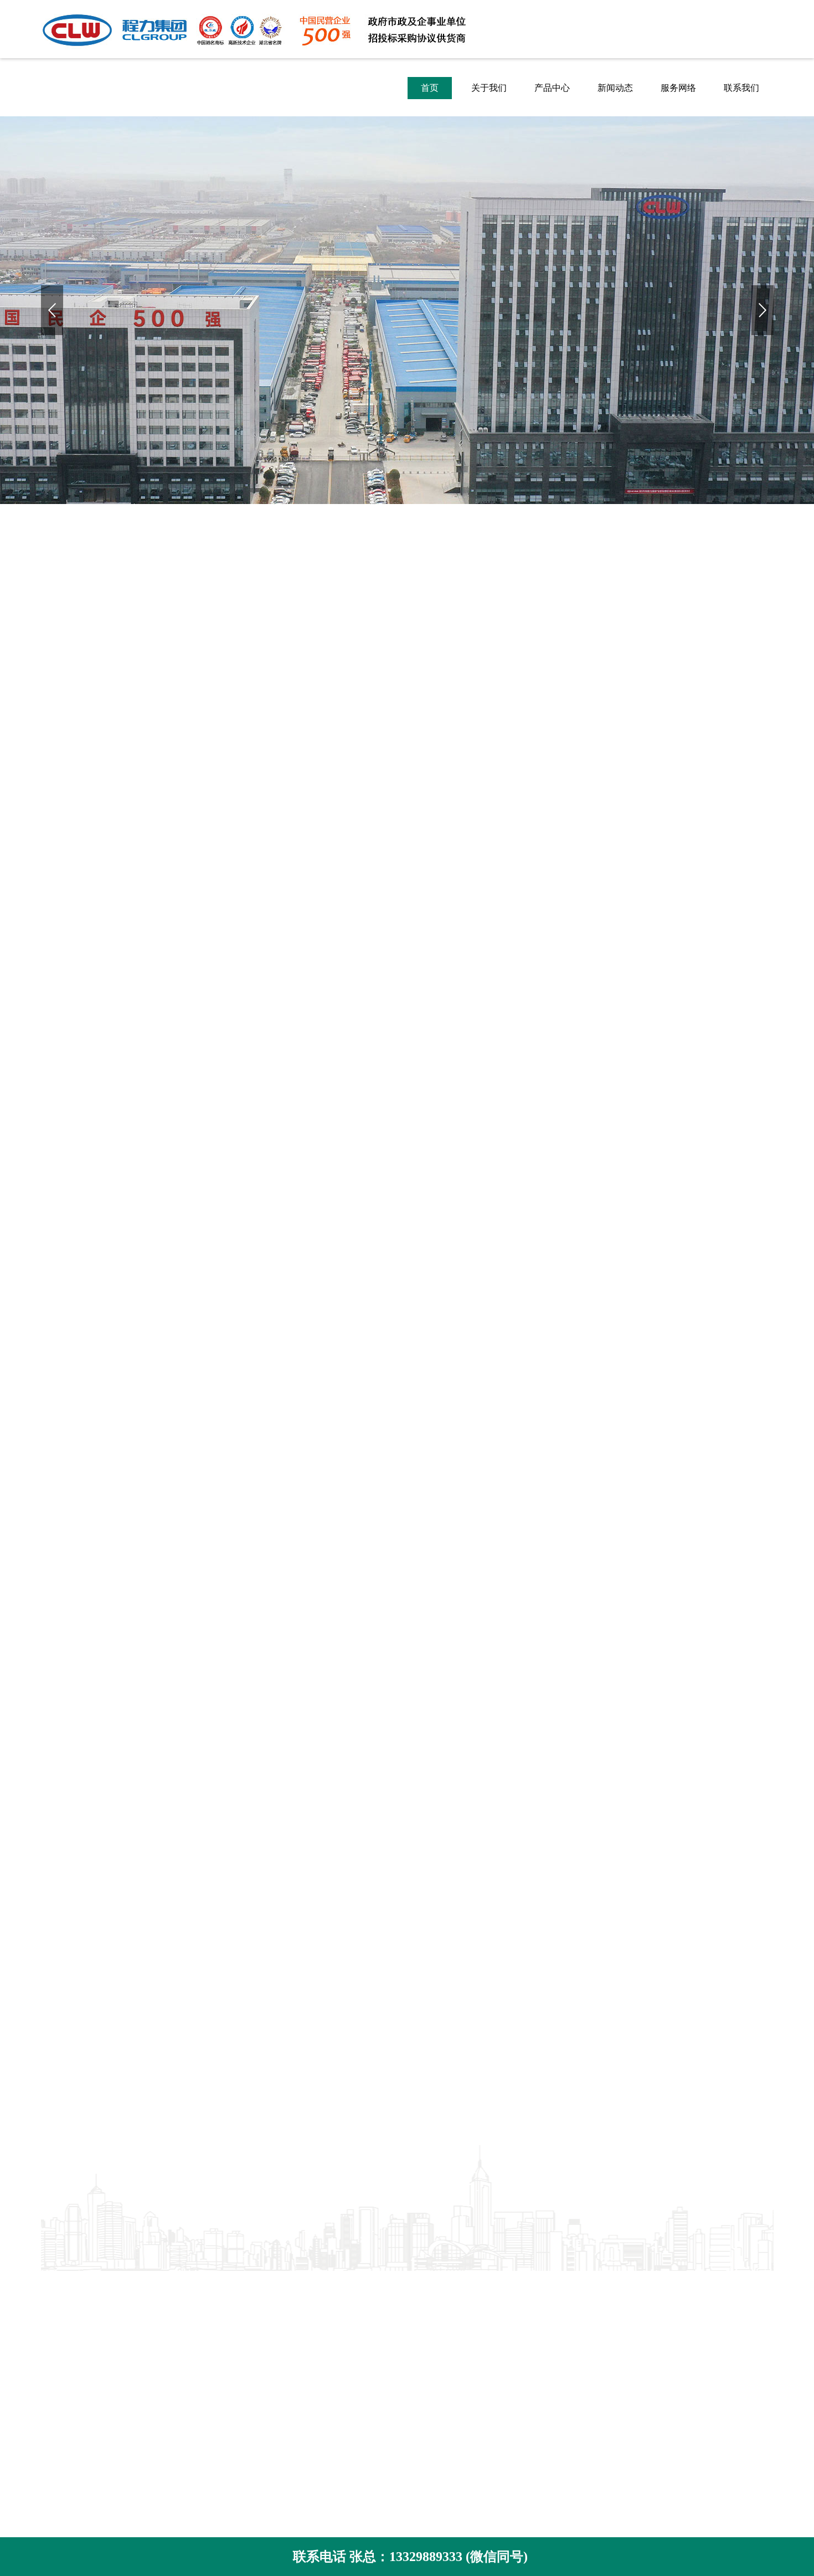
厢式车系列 (203, 2335)
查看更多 (407, 1874)
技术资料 (338, 2318)
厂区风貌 (59, 2318)
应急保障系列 (207, 2318)
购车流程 (59, 2401)
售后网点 (59, 2418)
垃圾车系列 (203, 2302)
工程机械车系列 (212, 2351)
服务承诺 (59, 2385)
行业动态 (338, 2302)
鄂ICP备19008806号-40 (539, 2369)
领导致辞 (59, 2335)
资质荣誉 (59, 2302)
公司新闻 (338, 2285)
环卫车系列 (203, 2285)
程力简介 (59, 2285)
